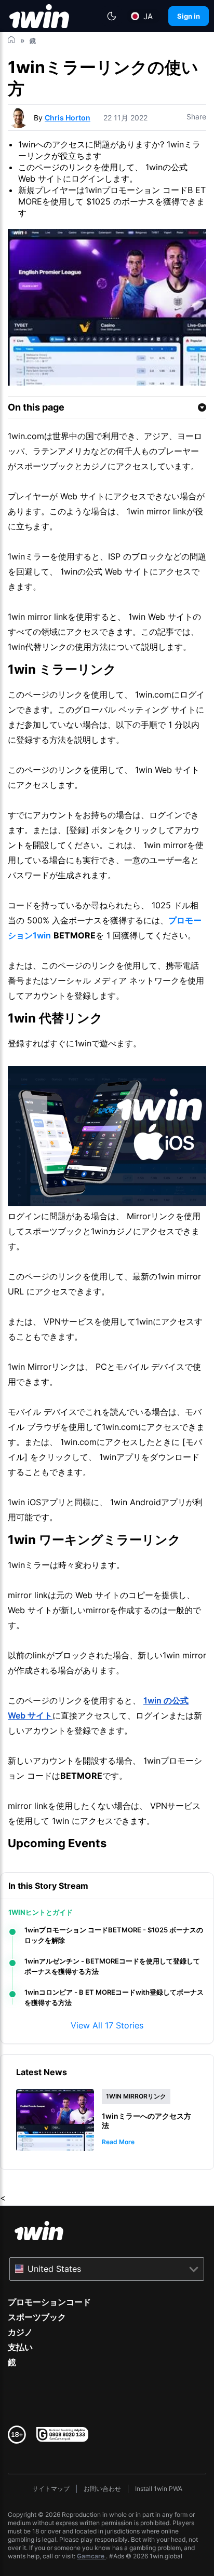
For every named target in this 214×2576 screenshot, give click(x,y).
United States (54, 2269)
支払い (20, 2347)
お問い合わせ (102, 2489)
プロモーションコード (49, 2302)
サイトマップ (51, 2489)
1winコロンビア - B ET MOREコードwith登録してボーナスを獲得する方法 (114, 1997)
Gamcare (91, 2556)
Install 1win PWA (159, 2489)
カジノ (20, 2332)
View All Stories (107, 2025)
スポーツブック (37, 2317)
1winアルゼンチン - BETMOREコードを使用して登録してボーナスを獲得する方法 (112, 1966)
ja (148, 16)
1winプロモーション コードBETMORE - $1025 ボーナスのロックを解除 (114, 1935)
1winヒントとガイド (41, 1912)
